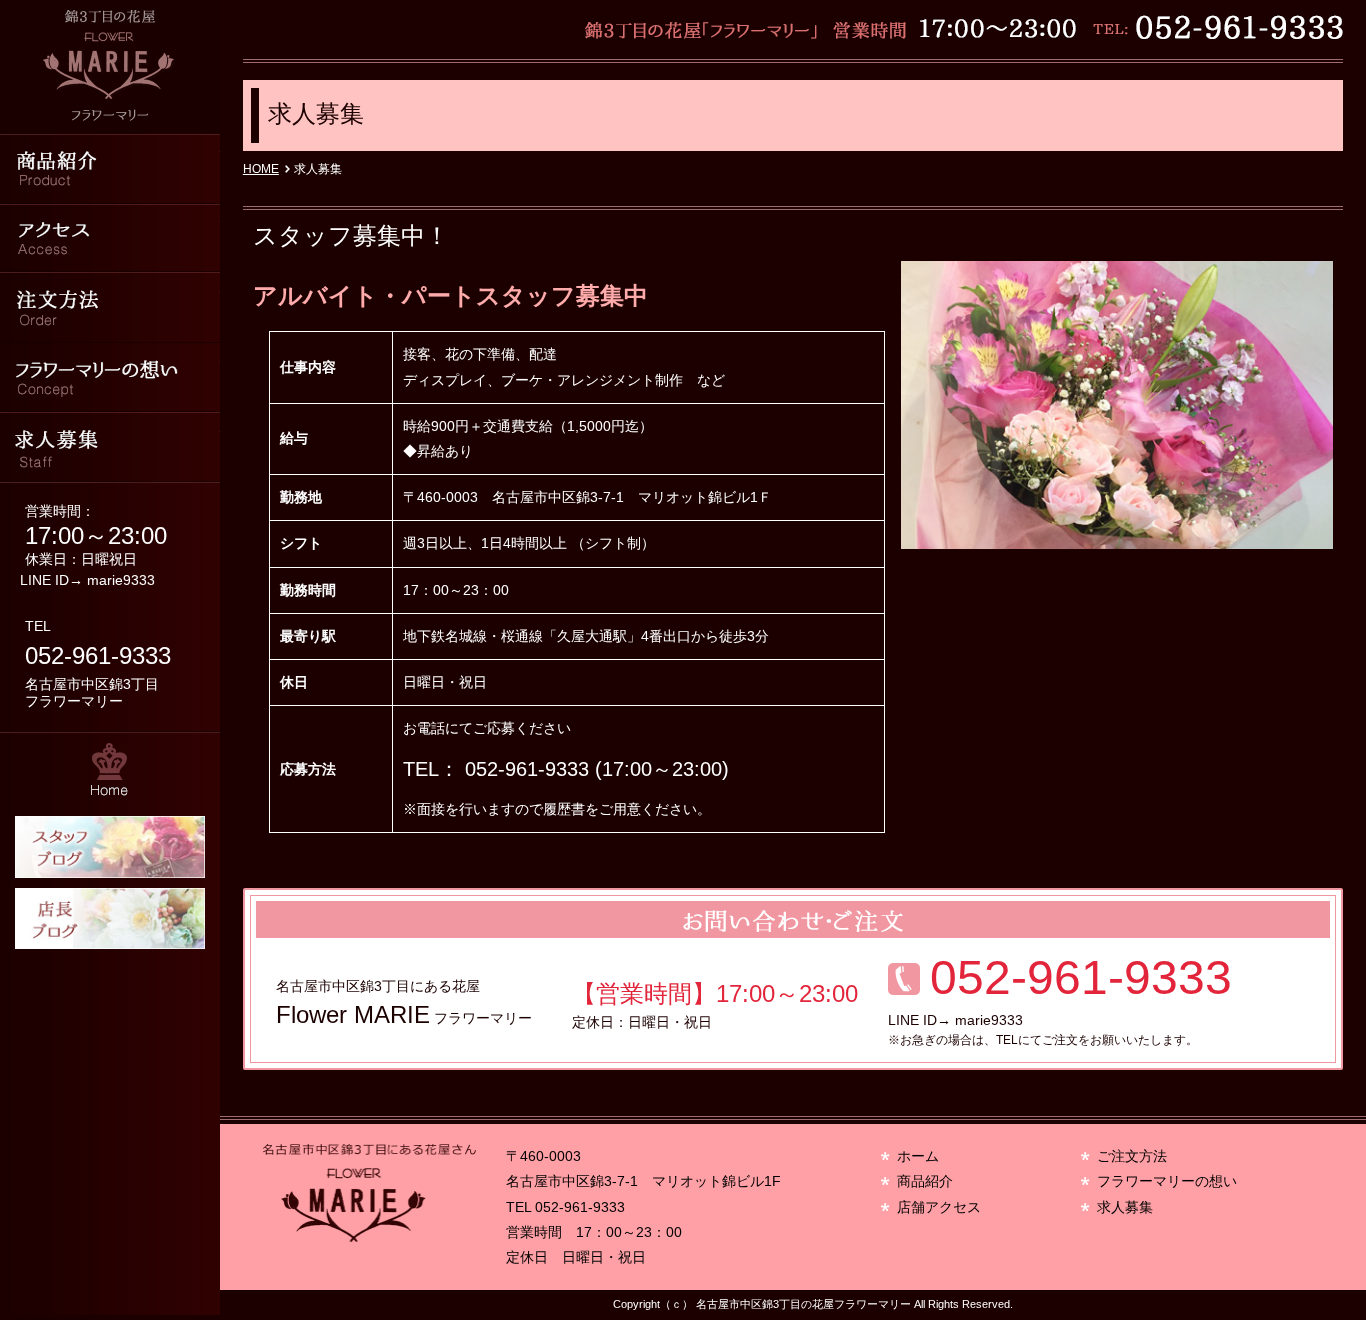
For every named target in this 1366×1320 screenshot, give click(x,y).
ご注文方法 (1132, 1156)
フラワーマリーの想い (110, 378)
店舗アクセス (939, 1207)
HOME (261, 169)
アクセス (110, 238)
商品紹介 (110, 168)
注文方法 (110, 308)
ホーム (918, 1156)
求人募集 (110, 448)
